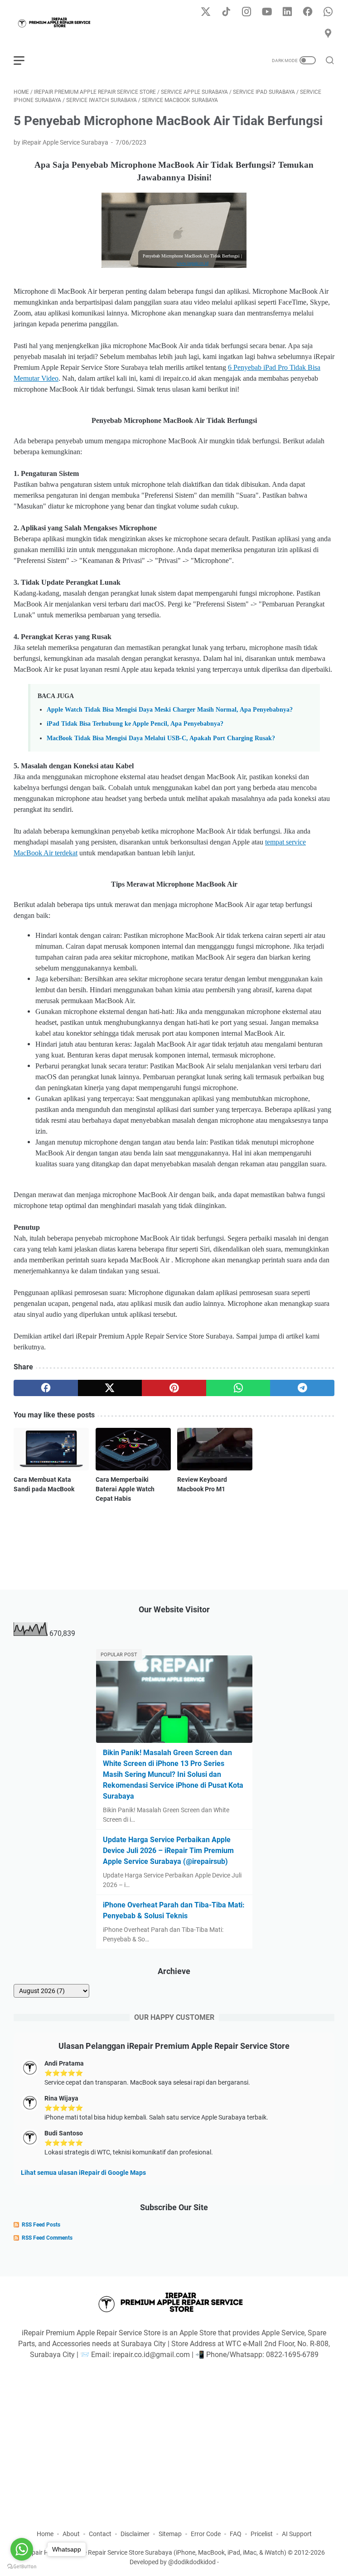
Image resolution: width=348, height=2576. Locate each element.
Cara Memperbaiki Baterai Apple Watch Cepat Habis (125, 1489)
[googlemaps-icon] (328, 34)
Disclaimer (135, 2534)
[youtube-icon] (267, 12)
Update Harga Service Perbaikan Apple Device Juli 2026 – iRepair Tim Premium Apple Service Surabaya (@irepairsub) (168, 1851)
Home (45, 2534)
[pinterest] (174, 1388)
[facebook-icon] (308, 12)
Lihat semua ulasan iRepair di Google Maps (83, 2173)
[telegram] (302, 1388)
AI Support (297, 2534)
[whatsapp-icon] (328, 12)
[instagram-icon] (246, 12)
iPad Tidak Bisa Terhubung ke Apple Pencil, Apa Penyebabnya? (135, 723)
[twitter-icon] (206, 12)
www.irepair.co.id (193, 263)
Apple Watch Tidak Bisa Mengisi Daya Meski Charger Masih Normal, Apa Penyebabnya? (170, 709)
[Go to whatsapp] (22, 2549)
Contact (100, 2534)
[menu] (24, 60)
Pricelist (262, 2534)
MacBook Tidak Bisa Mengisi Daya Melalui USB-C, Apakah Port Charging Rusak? (161, 738)
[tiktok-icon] (226, 12)
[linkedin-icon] (287, 12)
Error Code (206, 2534)
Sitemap (170, 2534)
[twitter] (110, 1388)
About (71, 2534)
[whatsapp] (238, 1388)
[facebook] (46, 1388)
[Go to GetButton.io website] (22, 2567)
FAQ (236, 2534)
